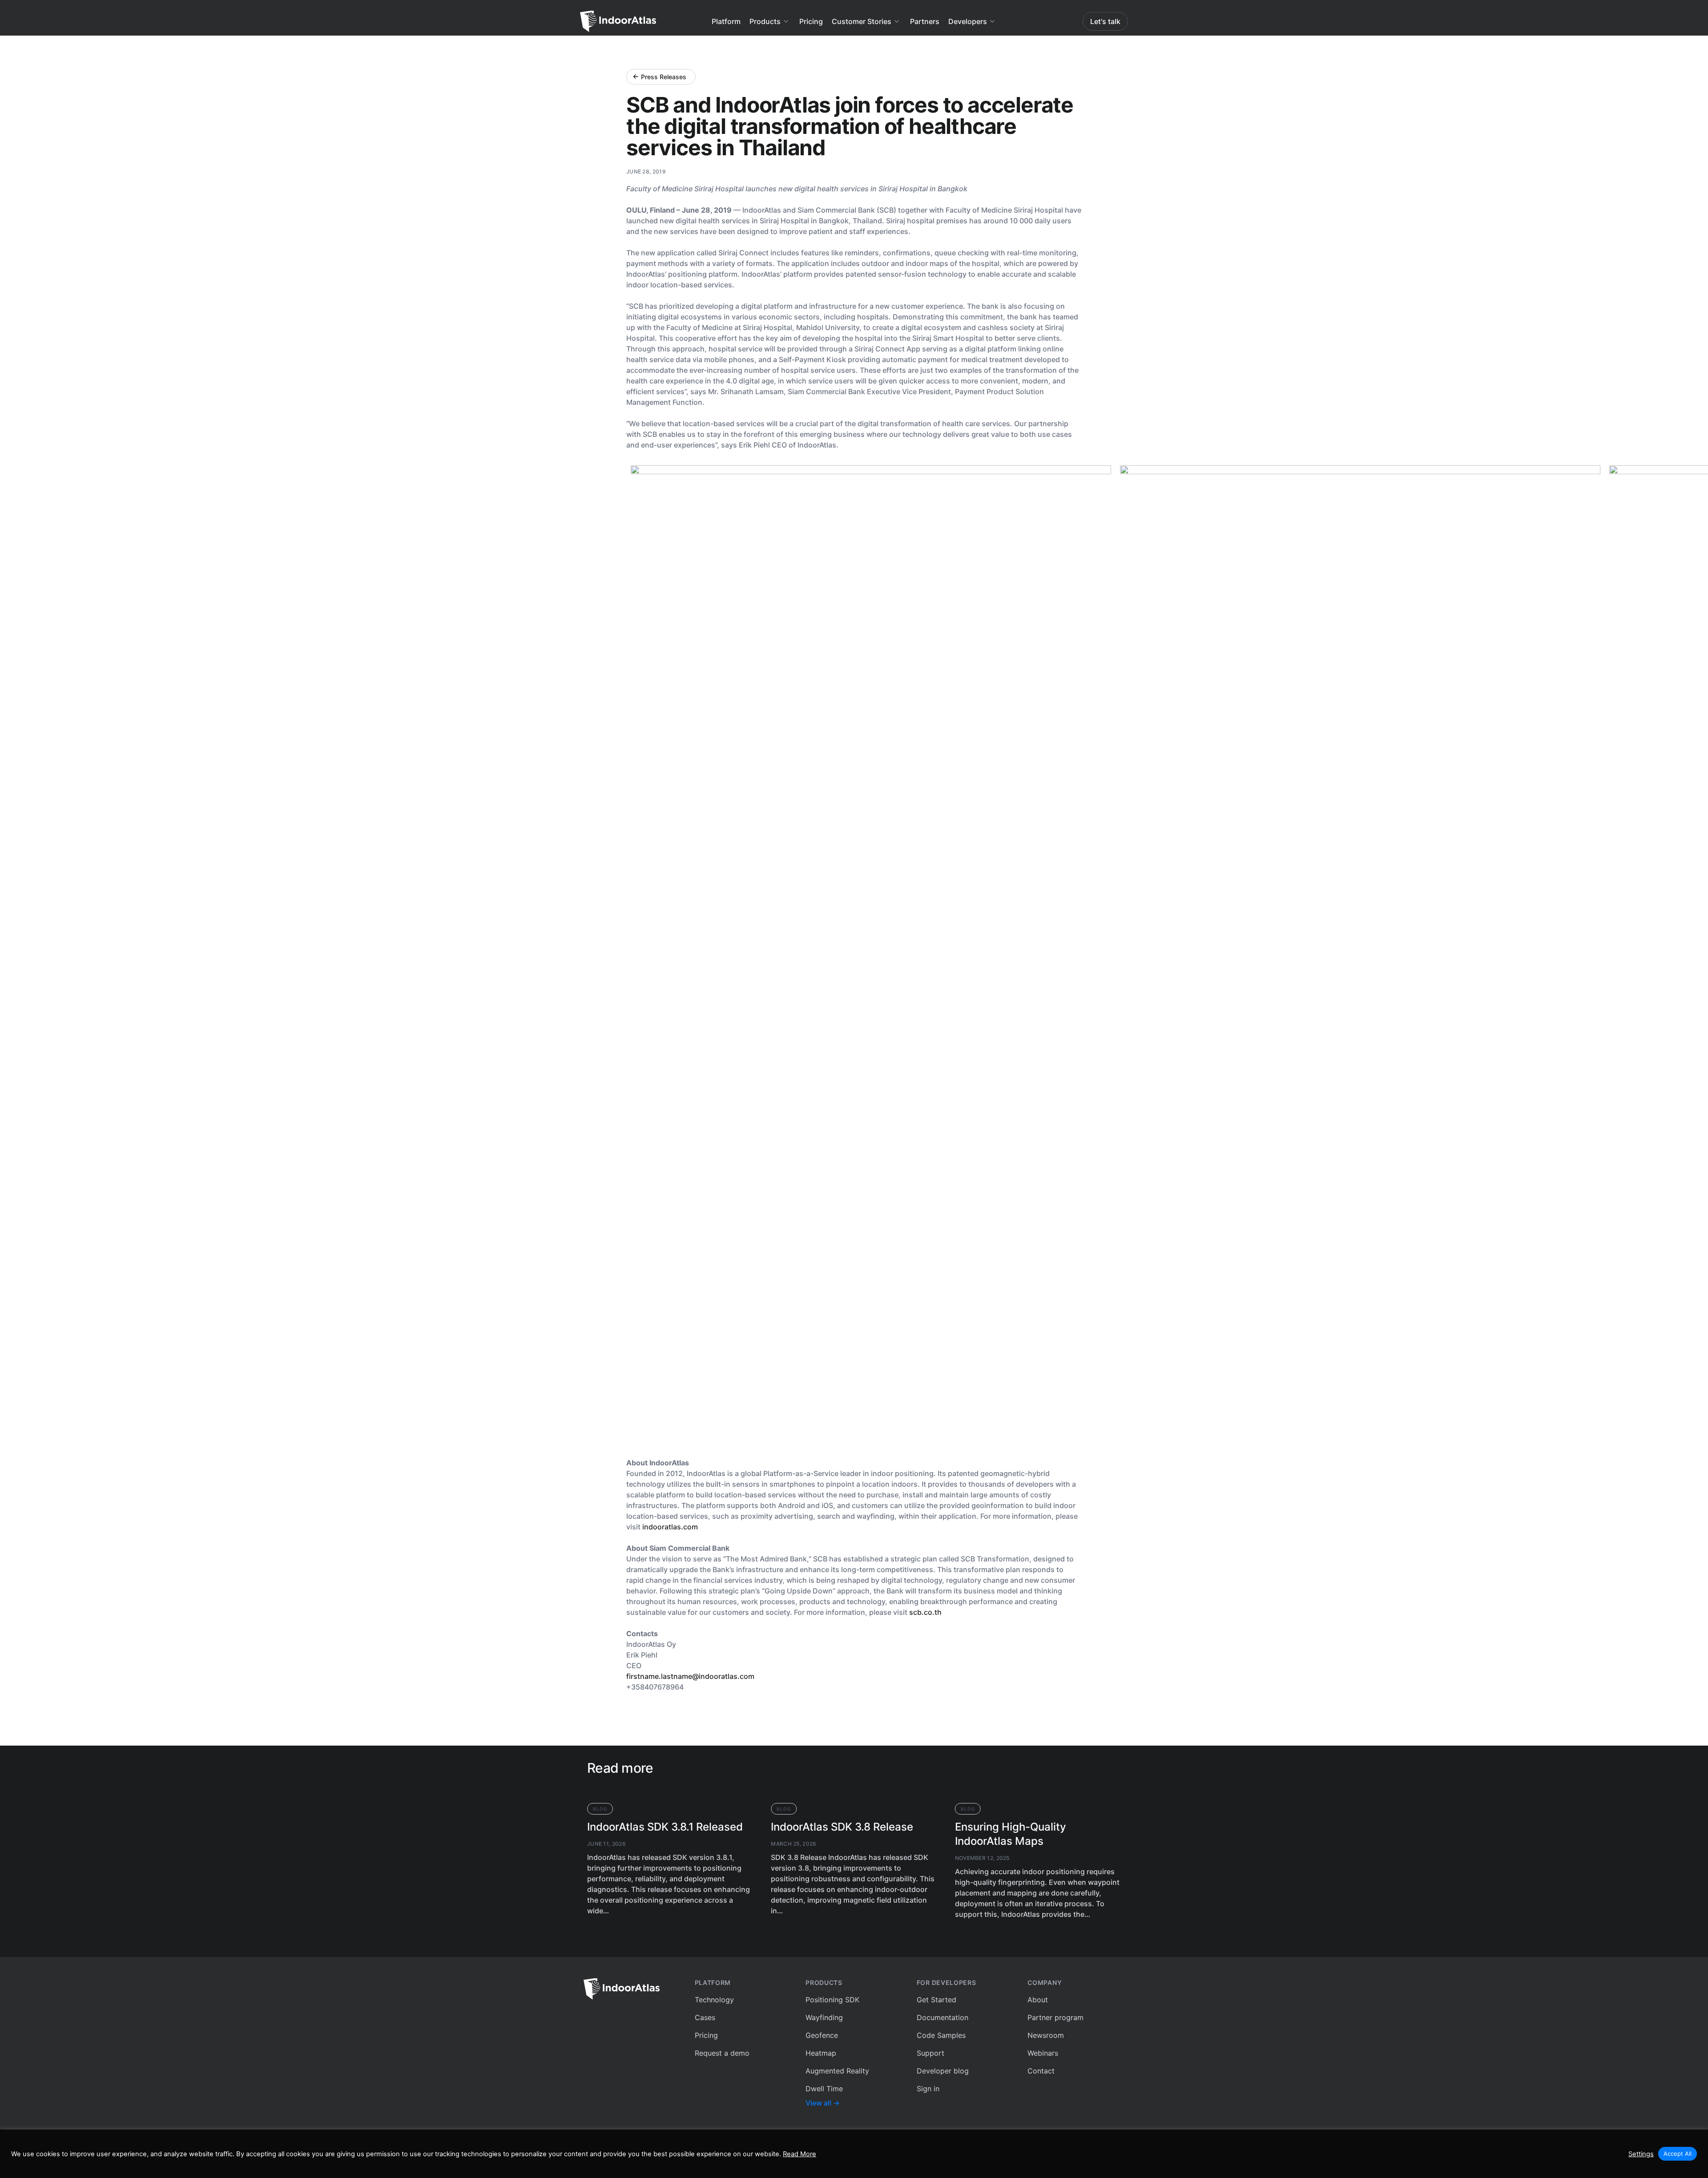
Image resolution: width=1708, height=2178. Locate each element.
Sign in (928, 2089)
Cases (705, 2017)
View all (823, 2103)
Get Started (937, 2000)
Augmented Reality (837, 2071)
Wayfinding (824, 2017)
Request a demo (722, 2053)
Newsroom (1046, 2035)
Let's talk (1105, 21)
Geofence (822, 2035)
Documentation (943, 2017)
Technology (714, 2000)
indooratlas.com (670, 1527)
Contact (1041, 2071)
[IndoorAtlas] (632, 1989)
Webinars (1043, 2053)
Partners (925, 21)
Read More (800, 2154)
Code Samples (941, 2035)
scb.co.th (925, 1612)
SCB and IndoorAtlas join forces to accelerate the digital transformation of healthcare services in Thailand (850, 126)
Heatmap (821, 2053)
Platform (726, 21)
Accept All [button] (1678, 2154)
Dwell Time (824, 2089)
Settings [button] (1641, 2154)
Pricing (811, 21)
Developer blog (943, 2071)
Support (931, 2053)
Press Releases (664, 77)
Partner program (1055, 2017)
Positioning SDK (832, 2000)
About (1038, 2000)
